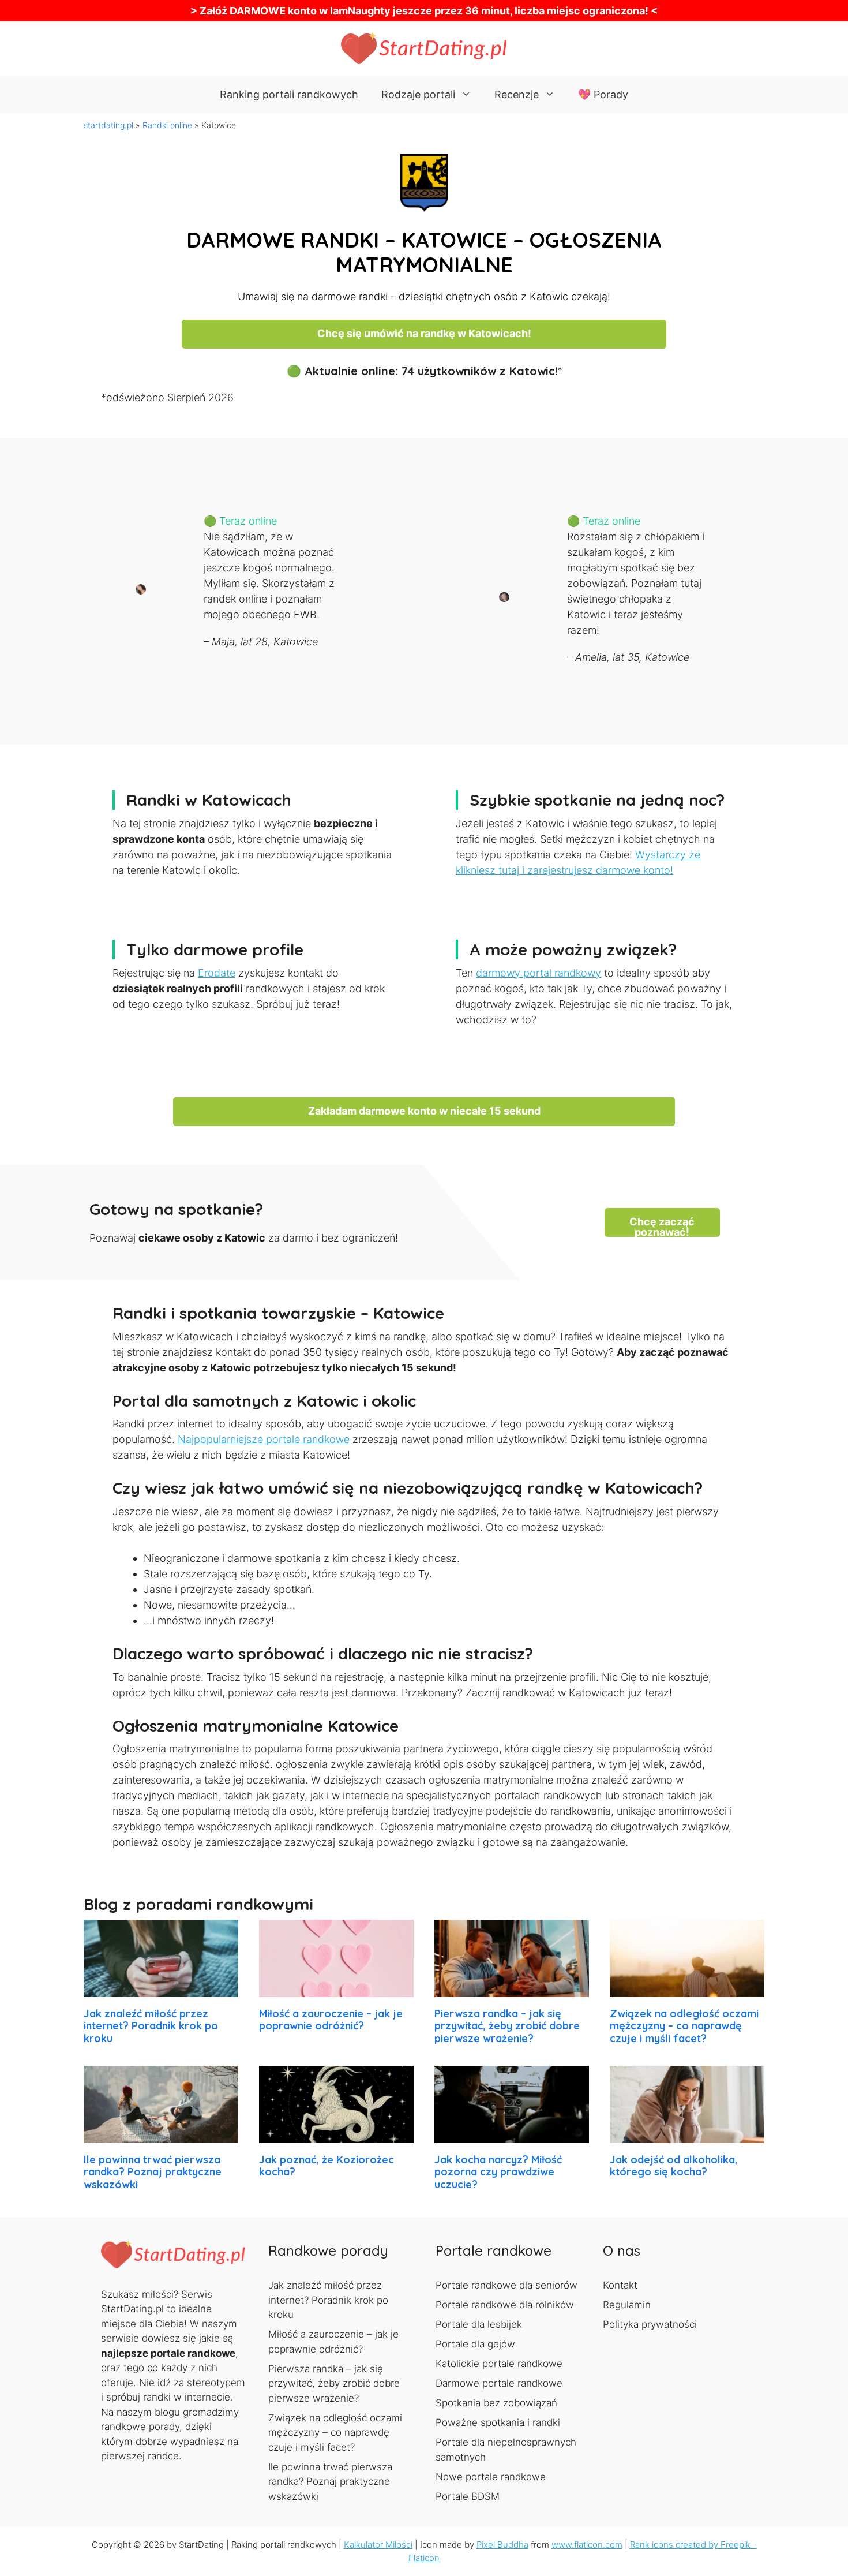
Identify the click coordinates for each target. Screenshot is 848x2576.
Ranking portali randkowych (289, 94)
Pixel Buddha (502, 2545)
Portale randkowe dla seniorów (506, 2285)
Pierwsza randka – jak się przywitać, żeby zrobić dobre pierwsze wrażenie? (507, 2026)
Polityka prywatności (650, 2324)
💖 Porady (603, 94)
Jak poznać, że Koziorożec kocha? (327, 2166)
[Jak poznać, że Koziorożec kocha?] (336, 2135)
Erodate (217, 973)
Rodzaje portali (418, 94)
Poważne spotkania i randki (498, 2422)
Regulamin (627, 2305)
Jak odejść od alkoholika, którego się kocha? (674, 2166)
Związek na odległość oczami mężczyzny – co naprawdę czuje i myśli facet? (684, 2026)
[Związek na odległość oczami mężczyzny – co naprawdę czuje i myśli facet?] (687, 1989)
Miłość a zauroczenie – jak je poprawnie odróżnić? (331, 2020)
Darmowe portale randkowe (499, 2383)
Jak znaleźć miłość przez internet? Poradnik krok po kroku (151, 2026)
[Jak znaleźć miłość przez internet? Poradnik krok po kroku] (161, 1989)
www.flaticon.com (587, 2545)
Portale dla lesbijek (479, 2324)
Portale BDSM (468, 2496)
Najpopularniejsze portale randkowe (264, 1439)
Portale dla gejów (475, 2344)
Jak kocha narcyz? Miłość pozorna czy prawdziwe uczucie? (498, 2172)
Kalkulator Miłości (378, 2545)
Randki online (167, 125)
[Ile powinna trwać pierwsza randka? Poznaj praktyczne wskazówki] (161, 2135)
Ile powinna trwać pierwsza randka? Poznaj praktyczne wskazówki (153, 2172)
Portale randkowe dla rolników (505, 2305)
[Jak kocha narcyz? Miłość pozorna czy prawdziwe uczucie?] (512, 2135)
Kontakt (620, 2285)
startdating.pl (108, 125)
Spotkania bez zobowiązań (496, 2403)
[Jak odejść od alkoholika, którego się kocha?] (687, 2135)
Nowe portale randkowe (491, 2477)
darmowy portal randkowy (539, 973)
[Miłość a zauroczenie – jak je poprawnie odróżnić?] (336, 1989)
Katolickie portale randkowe (499, 2364)
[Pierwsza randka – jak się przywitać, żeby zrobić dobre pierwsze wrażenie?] (512, 1989)
